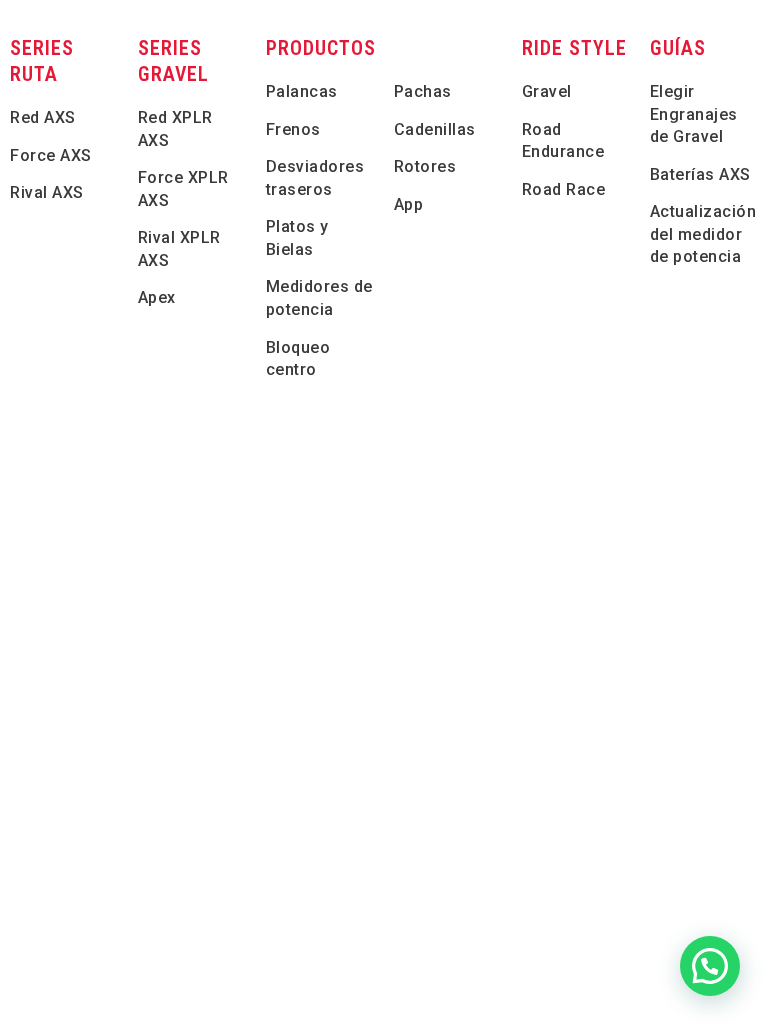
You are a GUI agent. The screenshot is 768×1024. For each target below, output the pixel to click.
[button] (710, 966)
